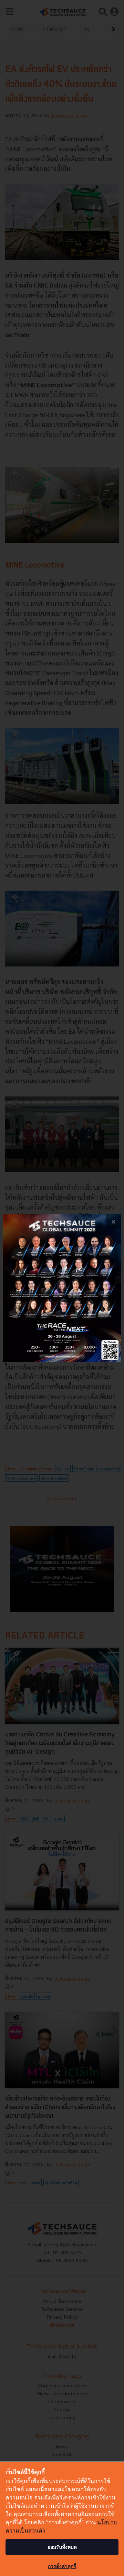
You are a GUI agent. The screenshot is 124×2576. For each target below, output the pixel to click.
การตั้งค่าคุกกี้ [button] (62, 2566)
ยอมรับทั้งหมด (62, 2547)
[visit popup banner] (62, 1288)
